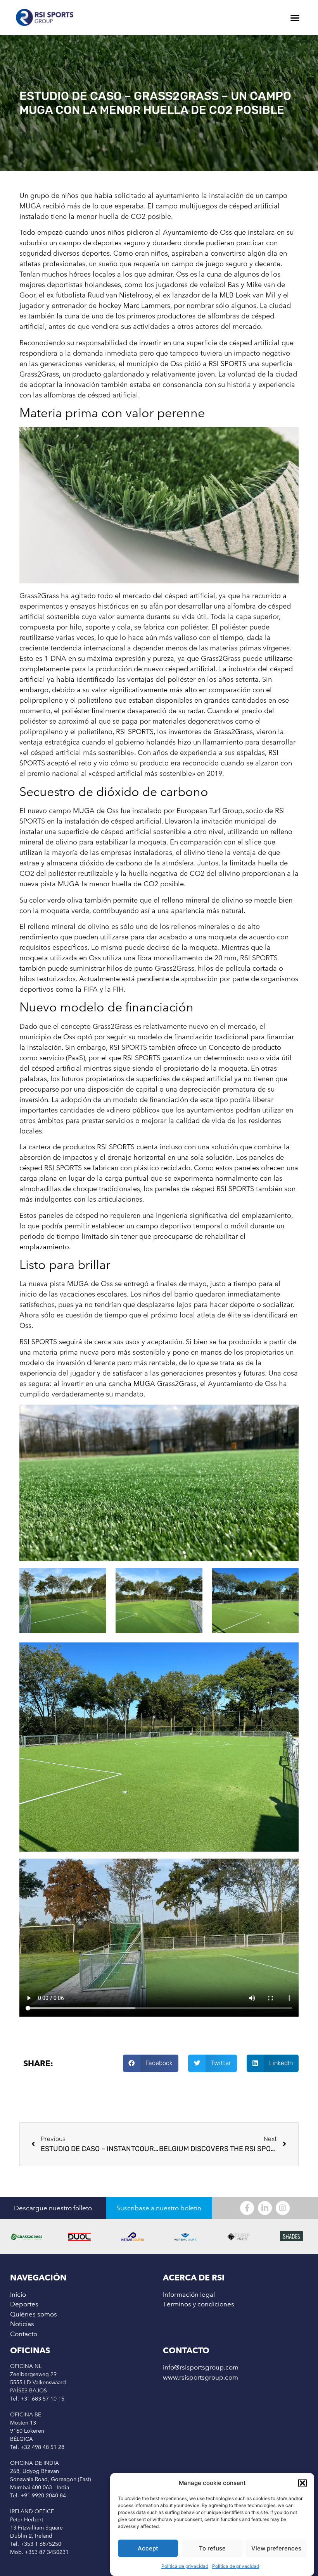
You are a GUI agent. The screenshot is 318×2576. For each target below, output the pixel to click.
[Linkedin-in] (265, 2208)
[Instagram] (283, 2208)
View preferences (276, 2548)
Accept (148, 2548)
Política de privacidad (185, 2566)
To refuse (212, 2548)
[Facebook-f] (247, 2208)
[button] (302, 2483)
